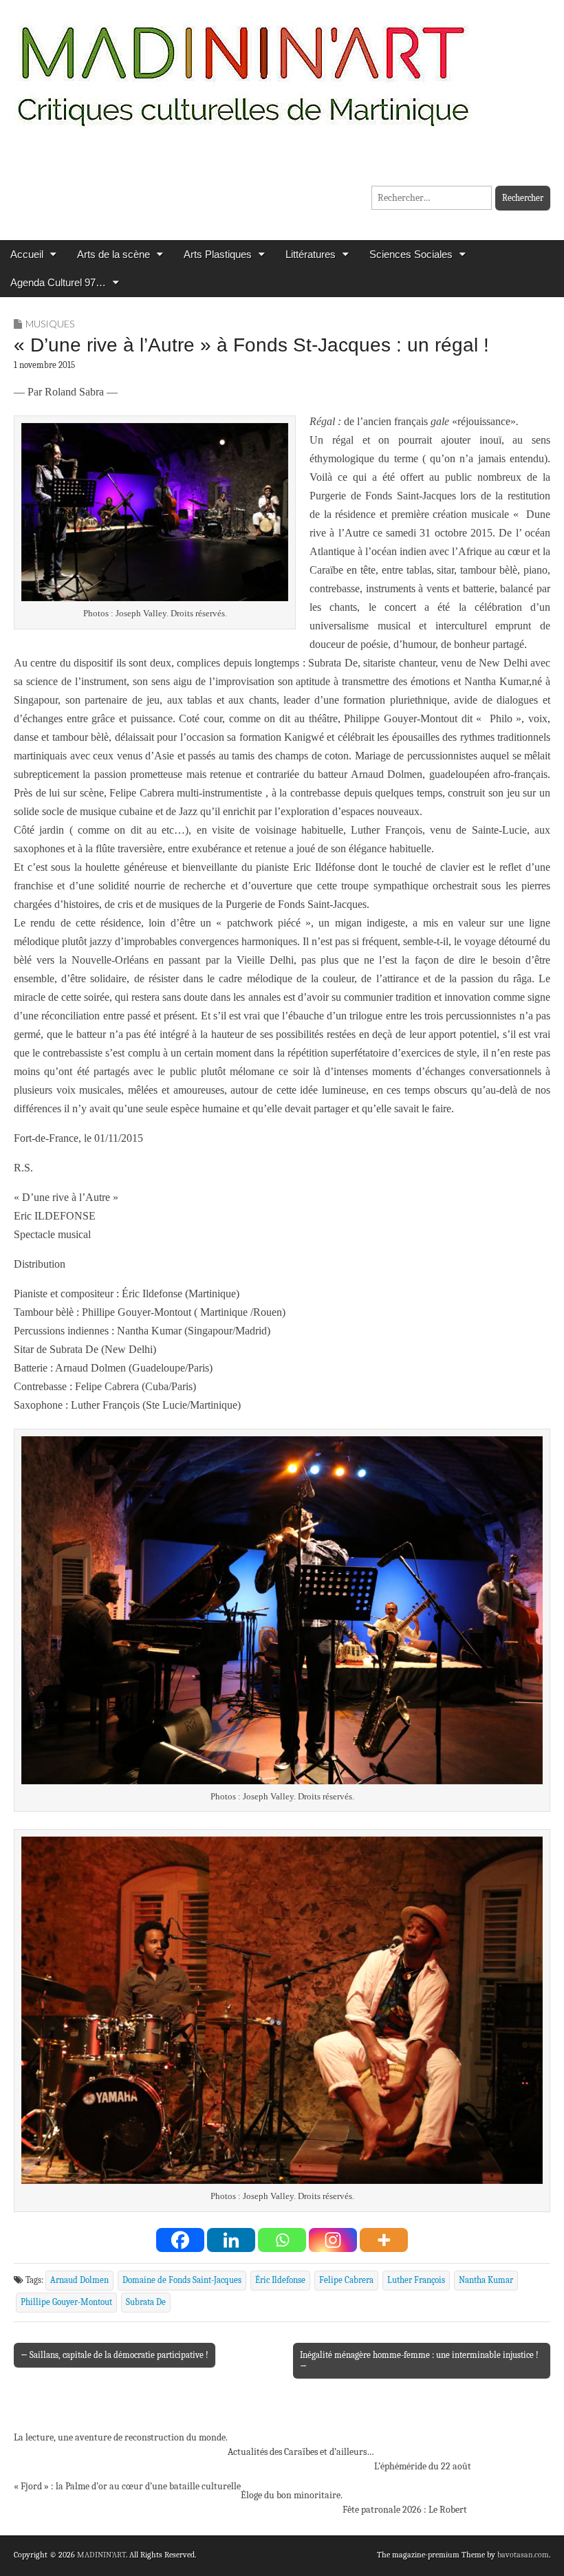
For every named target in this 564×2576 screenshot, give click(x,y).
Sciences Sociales (411, 254)
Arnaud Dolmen (79, 2280)
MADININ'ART (101, 2555)
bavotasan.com (523, 2555)
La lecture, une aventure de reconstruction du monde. (121, 2437)
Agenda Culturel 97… (58, 282)
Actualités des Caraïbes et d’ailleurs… (301, 2452)
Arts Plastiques (218, 254)
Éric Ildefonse (280, 2280)
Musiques (50, 324)
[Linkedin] (231, 2240)
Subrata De (146, 2302)
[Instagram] (333, 2240)
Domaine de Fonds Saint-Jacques (182, 2280)
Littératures (311, 254)
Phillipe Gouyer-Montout (66, 2302)
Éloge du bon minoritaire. (292, 2495)
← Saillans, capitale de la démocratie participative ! (115, 2355)
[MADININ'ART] (243, 67)
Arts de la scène (113, 254)
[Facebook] (180, 2240)
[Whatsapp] (282, 2240)
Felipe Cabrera (346, 2280)
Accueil (27, 254)
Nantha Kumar (486, 2280)
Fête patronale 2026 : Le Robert (405, 2510)
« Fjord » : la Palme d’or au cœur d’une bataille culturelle (127, 2486)
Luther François (416, 2280)
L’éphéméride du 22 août (423, 2466)
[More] (384, 2240)
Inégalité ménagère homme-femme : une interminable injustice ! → (419, 2360)
